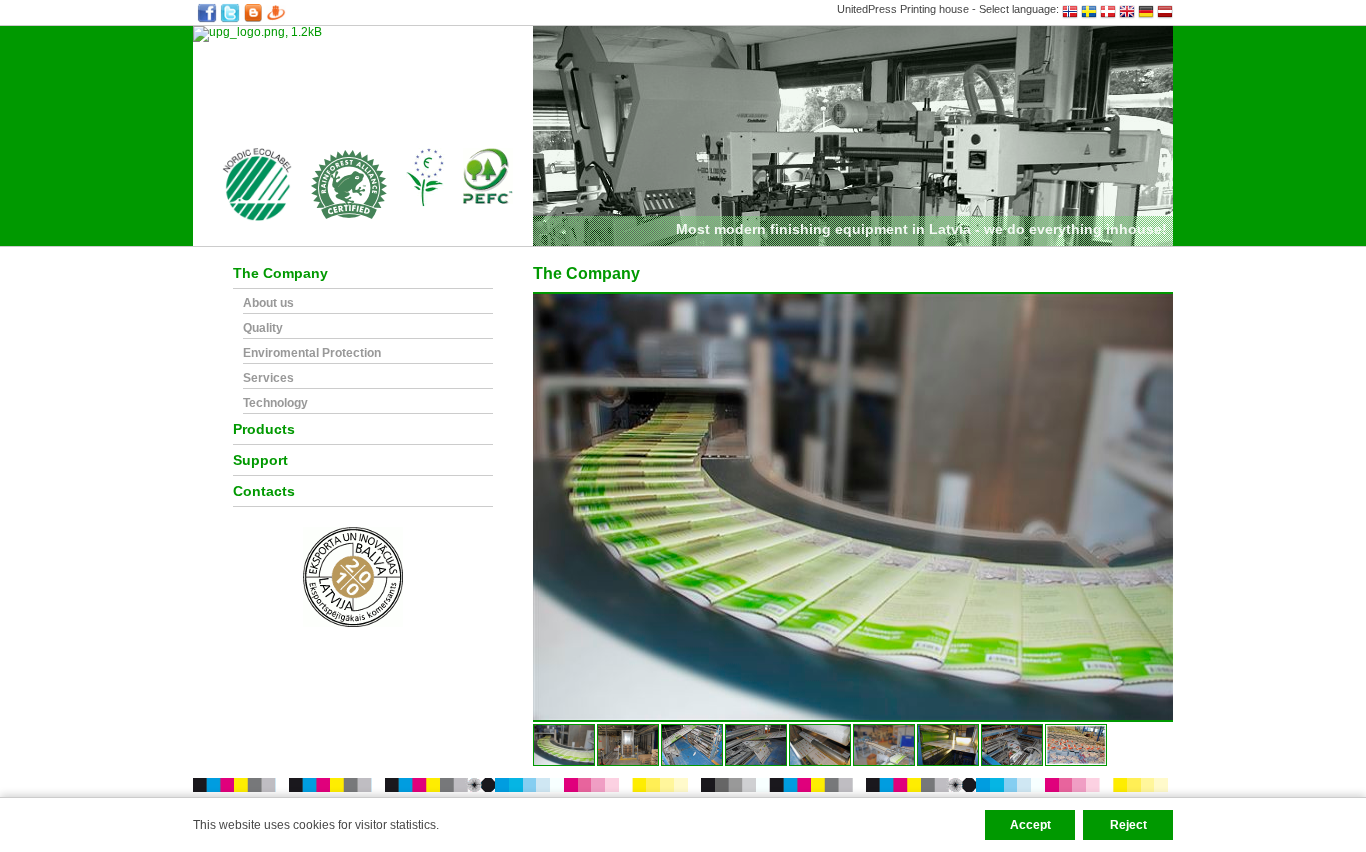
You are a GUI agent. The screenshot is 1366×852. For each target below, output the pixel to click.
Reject (1128, 825)
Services (268, 378)
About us (268, 303)
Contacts (264, 491)
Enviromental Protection (312, 353)
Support (260, 460)
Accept (1030, 825)
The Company (280, 273)
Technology (275, 403)
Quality (263, 328)
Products (264, 429)
